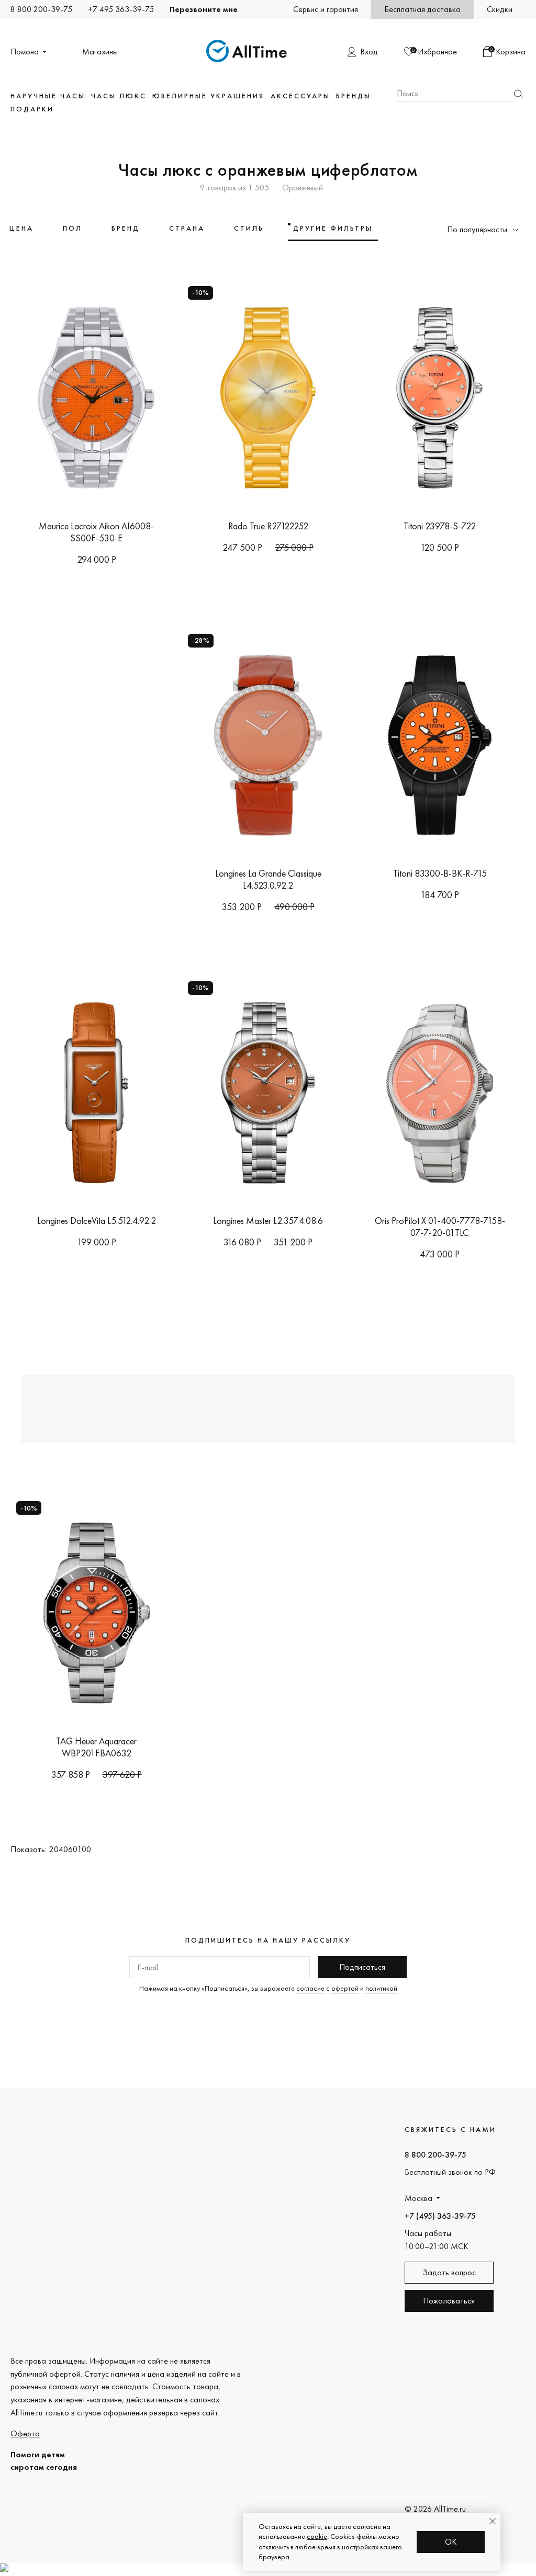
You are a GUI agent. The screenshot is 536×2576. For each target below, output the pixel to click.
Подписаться (362, 1967)
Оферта (25, 2433)
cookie (317, 2536)
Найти (518, 94)
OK (451, 2542)
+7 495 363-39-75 (121, 9)
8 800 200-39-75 (41, 9)
